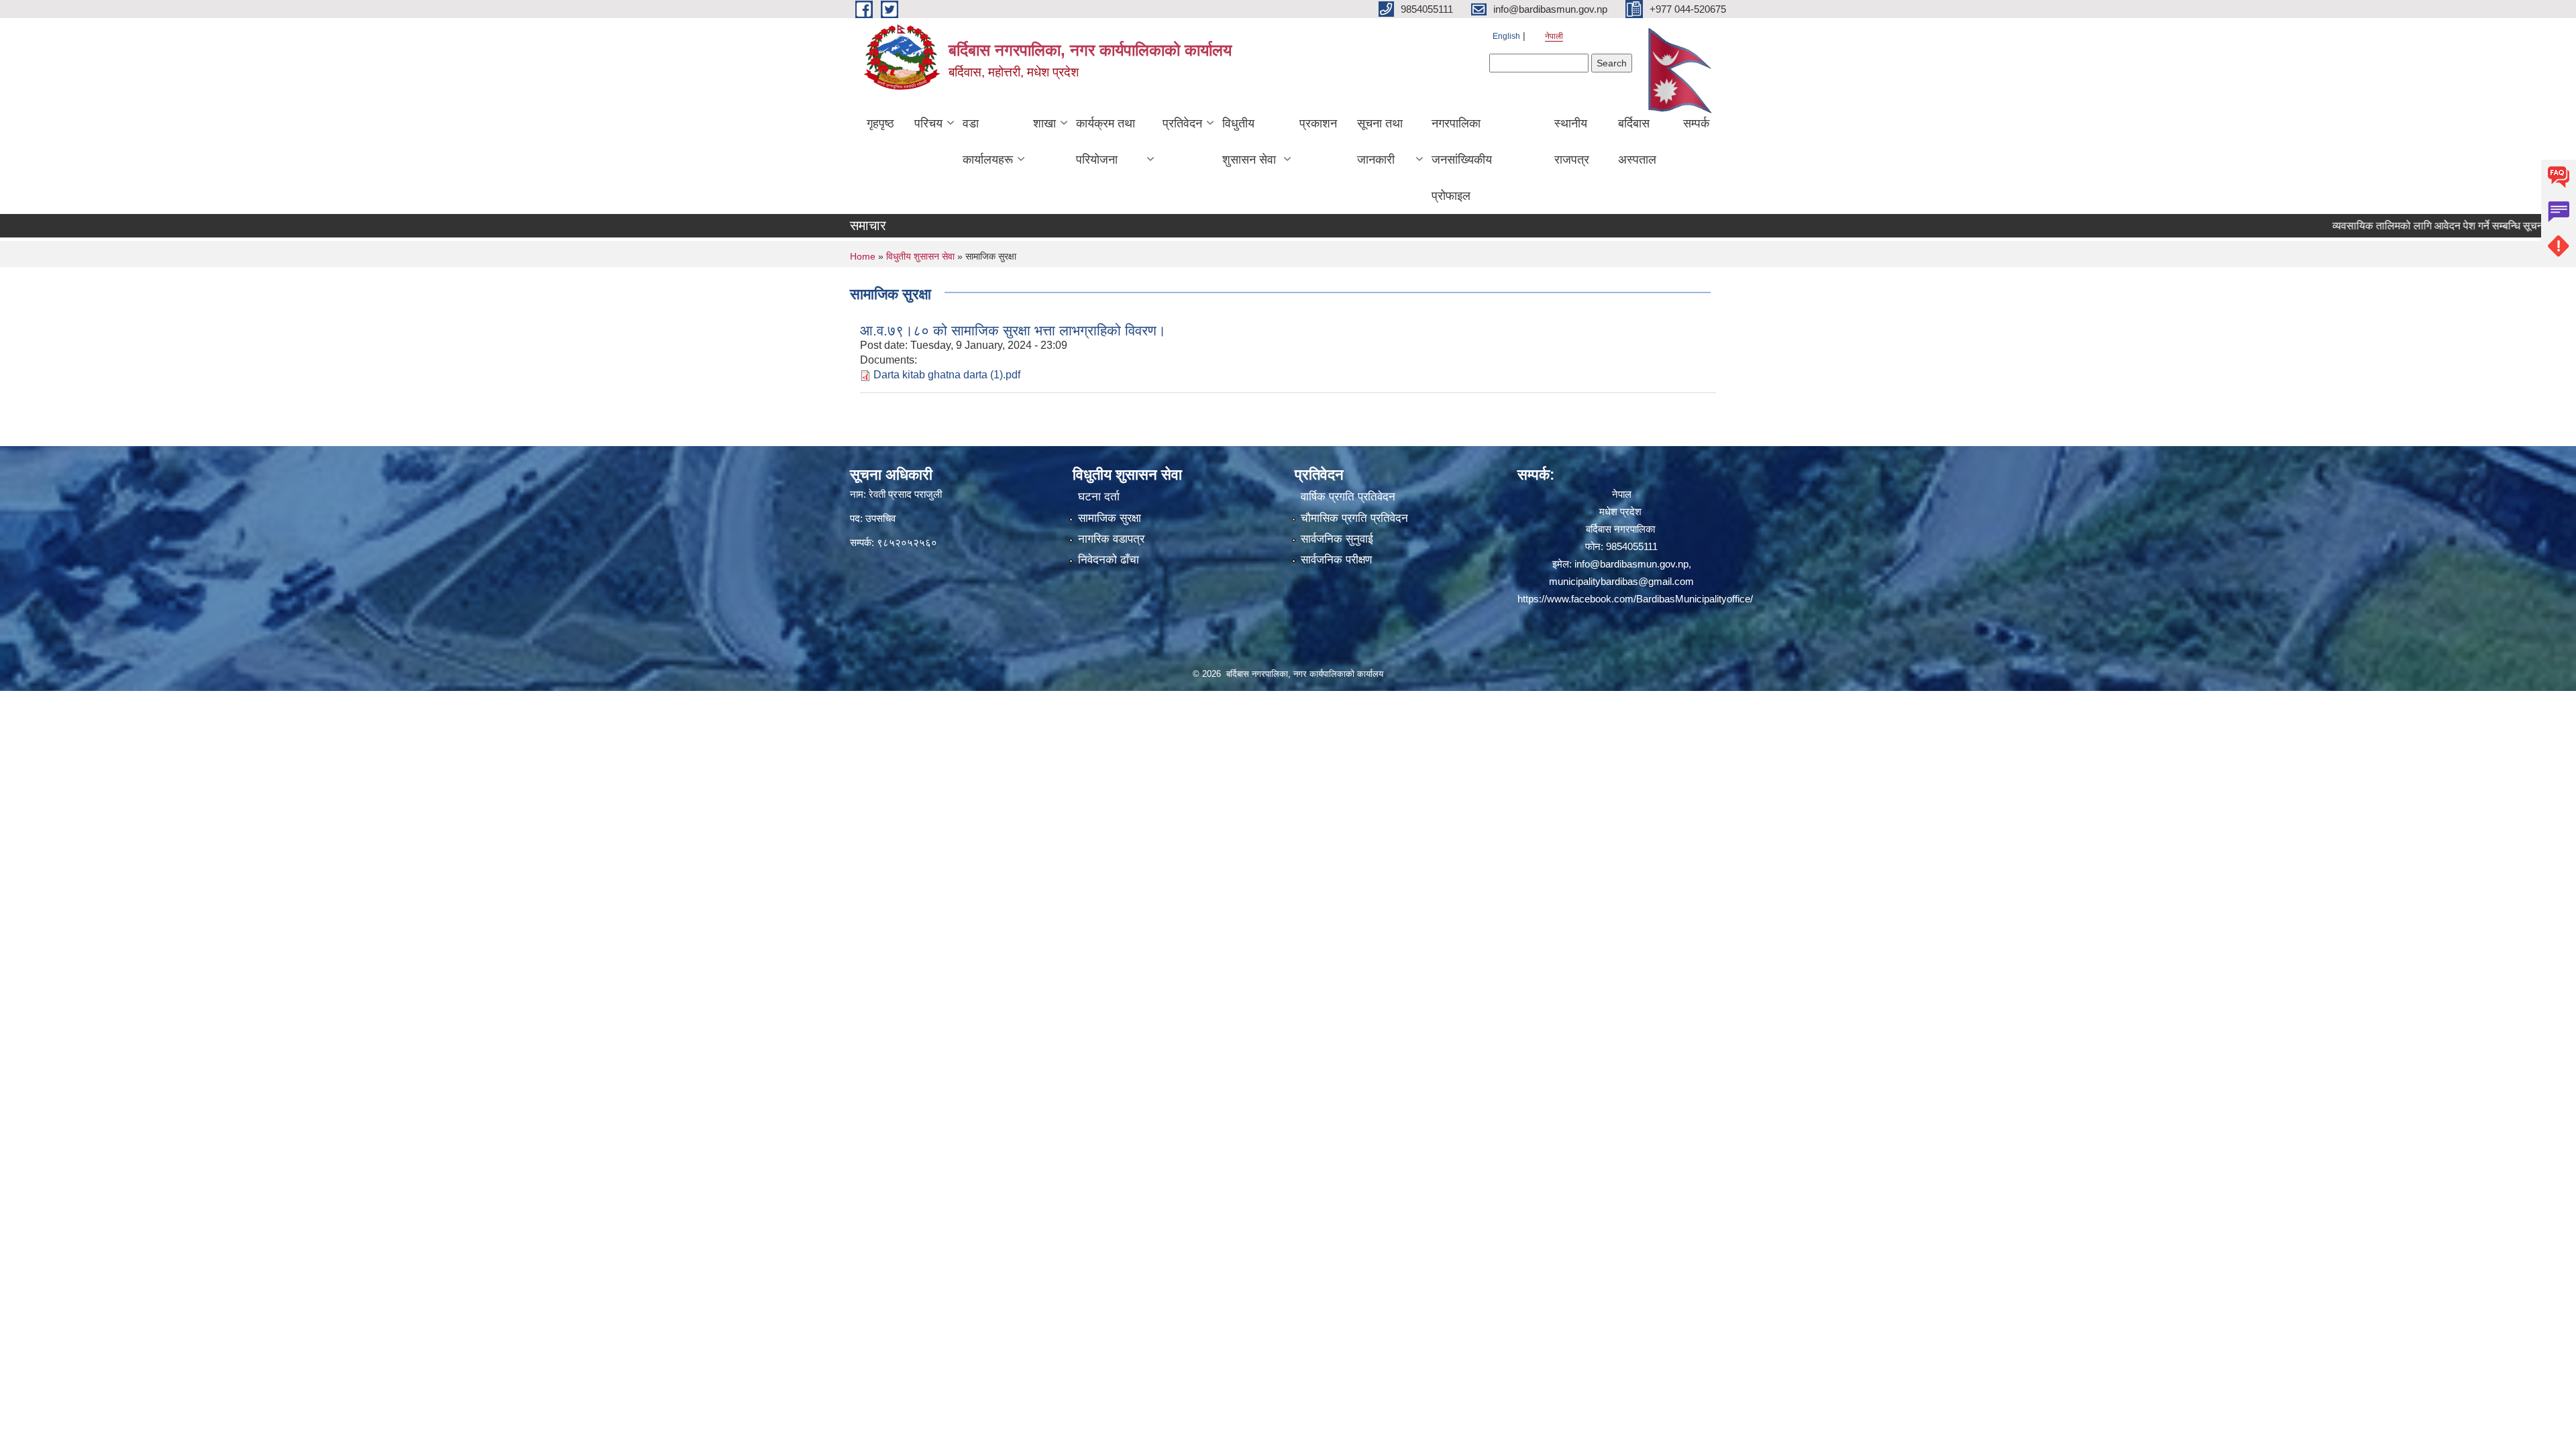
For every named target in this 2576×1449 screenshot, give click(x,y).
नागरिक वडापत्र (1111, 539)
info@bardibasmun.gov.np (1631, 564)
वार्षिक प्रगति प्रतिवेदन (1348, 497)
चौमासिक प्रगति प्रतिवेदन (1354, 518)
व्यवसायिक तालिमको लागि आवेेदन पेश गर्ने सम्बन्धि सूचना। (2386, 226)
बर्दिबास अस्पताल (1637, 142)
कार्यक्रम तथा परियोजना (1106, 142)
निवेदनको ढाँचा (1109, 560)
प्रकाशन (1318, 123)
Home (863, 256)
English (1506, 36)
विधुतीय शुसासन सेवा (1249, 142)
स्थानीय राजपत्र (1572, 142)
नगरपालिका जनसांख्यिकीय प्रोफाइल (1462, 160)
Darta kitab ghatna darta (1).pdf (947, 375)
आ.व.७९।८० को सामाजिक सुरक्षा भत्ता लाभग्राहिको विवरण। (1013, 330)
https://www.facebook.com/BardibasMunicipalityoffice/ (1635, 599)
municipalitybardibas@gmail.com (1621, 581)
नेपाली (1554, 36)
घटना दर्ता (1099, 497)
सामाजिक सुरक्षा (1110, 518)
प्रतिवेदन (1182, 123)
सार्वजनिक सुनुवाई (1337, 539)
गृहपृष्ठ (880, 123)
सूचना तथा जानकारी (1380, 142)
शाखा (1044, 123)
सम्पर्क (1696, 123)
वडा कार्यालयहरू (988, 142)
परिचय (928, 123)
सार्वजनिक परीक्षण (1336, 560)
